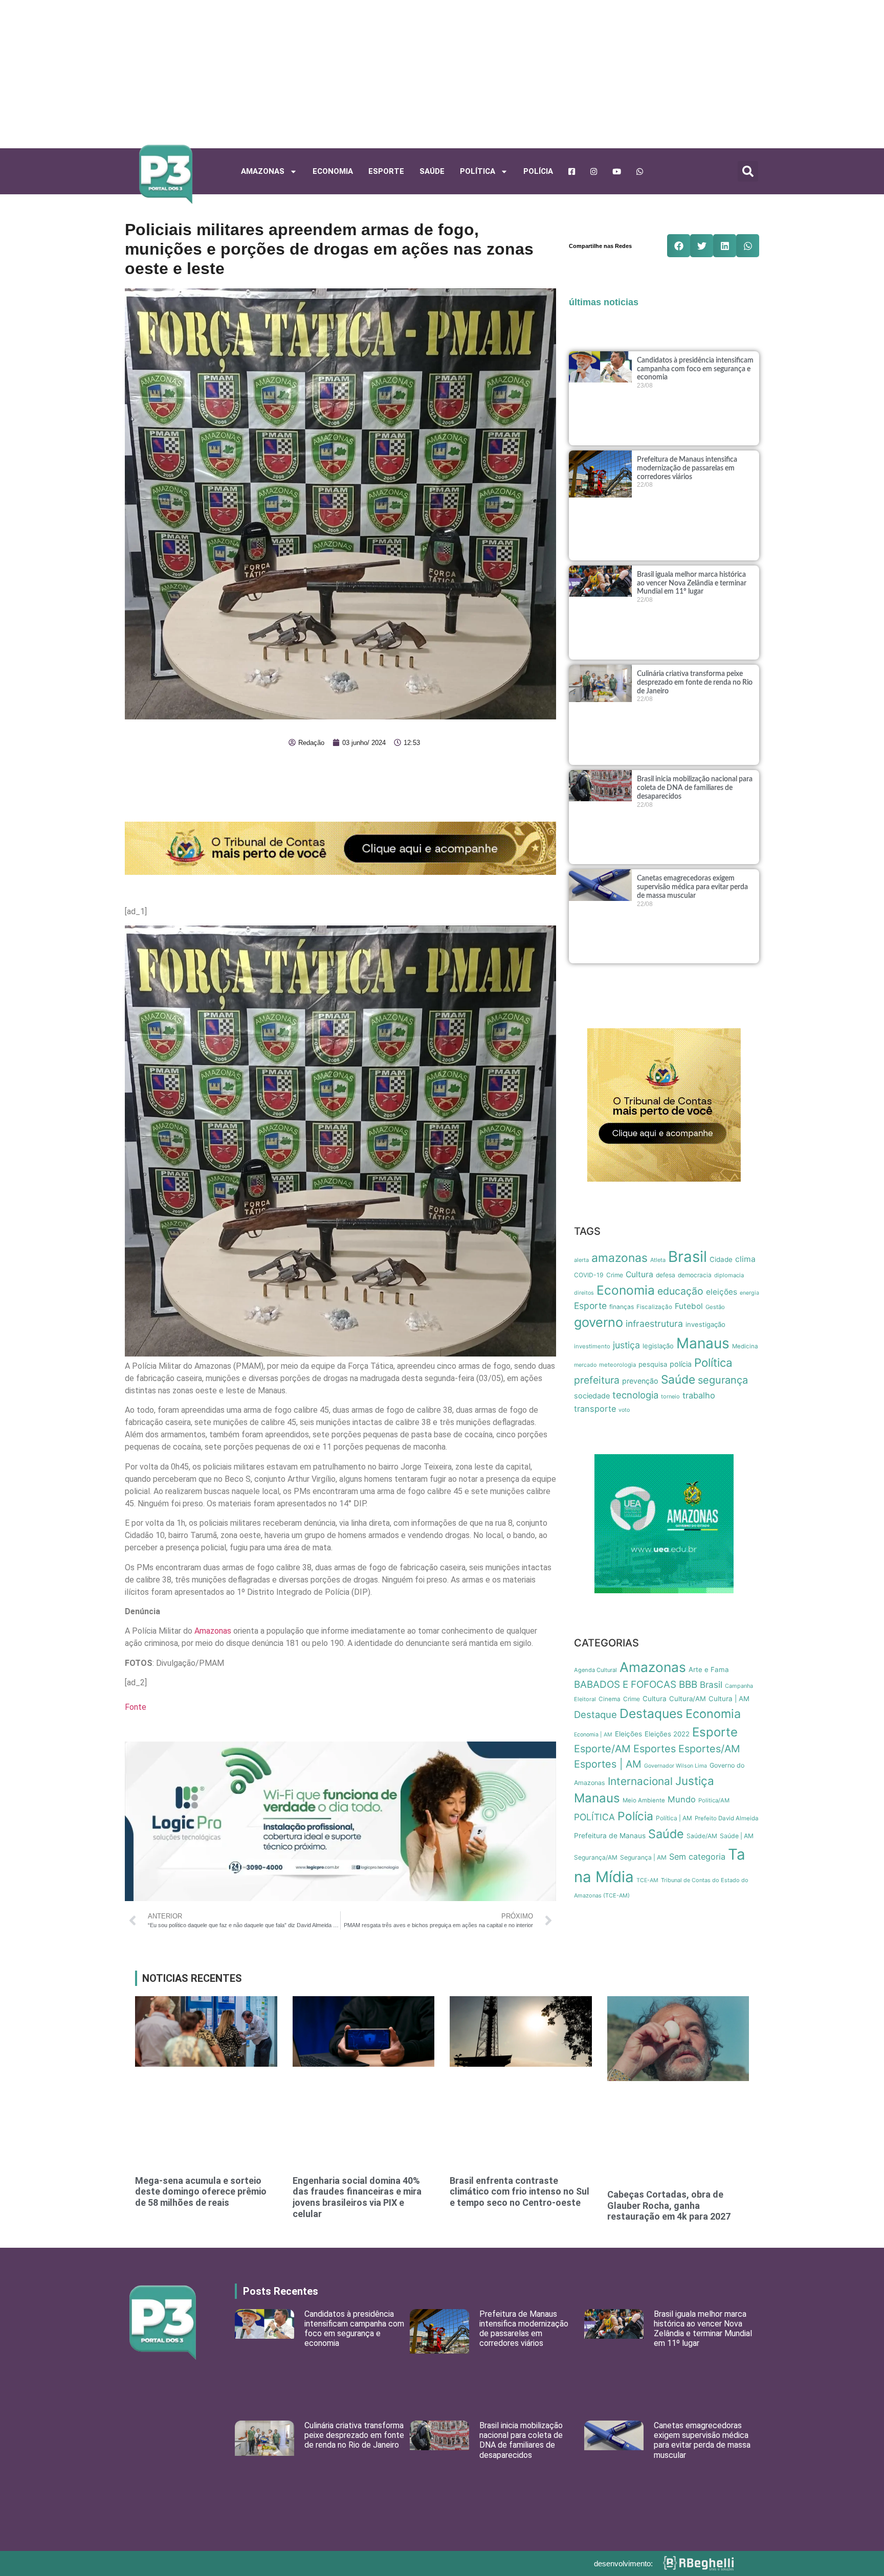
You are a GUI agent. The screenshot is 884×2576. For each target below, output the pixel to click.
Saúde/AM (702, 1836)
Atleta (658, 1260)
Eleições (628, 1734)
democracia (695, 1275)
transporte (595, 1409)
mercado (585, 1365)
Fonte (136, 1707)
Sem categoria (697, 1857)
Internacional (640, 1781)
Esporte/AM (602, 1749)
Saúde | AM (737, 1836)
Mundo (682, 1799)
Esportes (655, 1749)
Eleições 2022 (667, 1734)
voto (624, 1410)
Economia (333, 171)
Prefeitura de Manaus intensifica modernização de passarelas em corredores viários (687, 468)
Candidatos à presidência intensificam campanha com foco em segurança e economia (695, 369)
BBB (688, 1685)
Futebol (689, 1306)
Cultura (639, 1274)
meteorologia (617, 1365)
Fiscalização (654, 1307)
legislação (658, 1346)
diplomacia (729, 1275)
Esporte (386, 171)
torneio (670, 1396)
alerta (581, 1260)
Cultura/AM (688, 1699)
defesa (666, 1275)
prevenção (640, 1381)
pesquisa (653, 1364)
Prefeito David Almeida (727, 1818)
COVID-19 (589, 1275)
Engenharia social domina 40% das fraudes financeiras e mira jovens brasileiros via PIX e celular (357, 2197)
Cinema (610, 1699)
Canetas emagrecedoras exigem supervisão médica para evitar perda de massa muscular (692, 887)
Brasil (688, 1257)
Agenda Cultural (595, 1670)
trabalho (699, 1395)
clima (745, 1259)
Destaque (595, 1714)
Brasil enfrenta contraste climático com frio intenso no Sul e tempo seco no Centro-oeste (520, 2191)
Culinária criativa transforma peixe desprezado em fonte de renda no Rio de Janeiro (695, 683)
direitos (584, 1293)
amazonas (620, 1258)
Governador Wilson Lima (676, 1766)
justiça (626, 1345)
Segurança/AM (596, 1857)
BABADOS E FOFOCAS (625, 1685)
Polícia (538, 171)
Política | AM (674, 1818)
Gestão (715, 1307)
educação (680, 1291)
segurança (723, 1380)
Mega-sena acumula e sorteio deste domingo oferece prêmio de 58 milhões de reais (201, 2191)
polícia (681, 1364)
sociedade (592, 1396)
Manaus (703, 1343)
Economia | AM (593, 1735)
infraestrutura (654, 1324)
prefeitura (597, 1380)
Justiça (695, 1781)
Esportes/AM (709, 1749)
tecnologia (635, 1395)
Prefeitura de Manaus (610, 1836)
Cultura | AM (729, 1699)
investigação (705, 1324)
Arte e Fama (709, 1669)
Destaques (651, 1713)
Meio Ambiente (644, 1800)
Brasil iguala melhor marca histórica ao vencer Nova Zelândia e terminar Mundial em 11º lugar (692, 583)
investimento (592, 1346)
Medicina (745, 1346)
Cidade (721, 1259)
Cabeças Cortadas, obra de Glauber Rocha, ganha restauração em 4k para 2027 (669, 2205)
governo (599, 1322)
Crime (615, 1275)
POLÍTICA (478, 171)
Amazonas (263, 171)
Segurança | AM (643, 1857)
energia (749, 1293)
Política (713, 1362)
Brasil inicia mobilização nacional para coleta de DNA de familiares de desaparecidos (695, 788)
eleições (722, 1292)
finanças (622, 1307)
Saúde (432, 171)
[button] (748, 171)
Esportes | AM (608, 1764)
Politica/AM (714, 1800)
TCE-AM (647, 1880)
